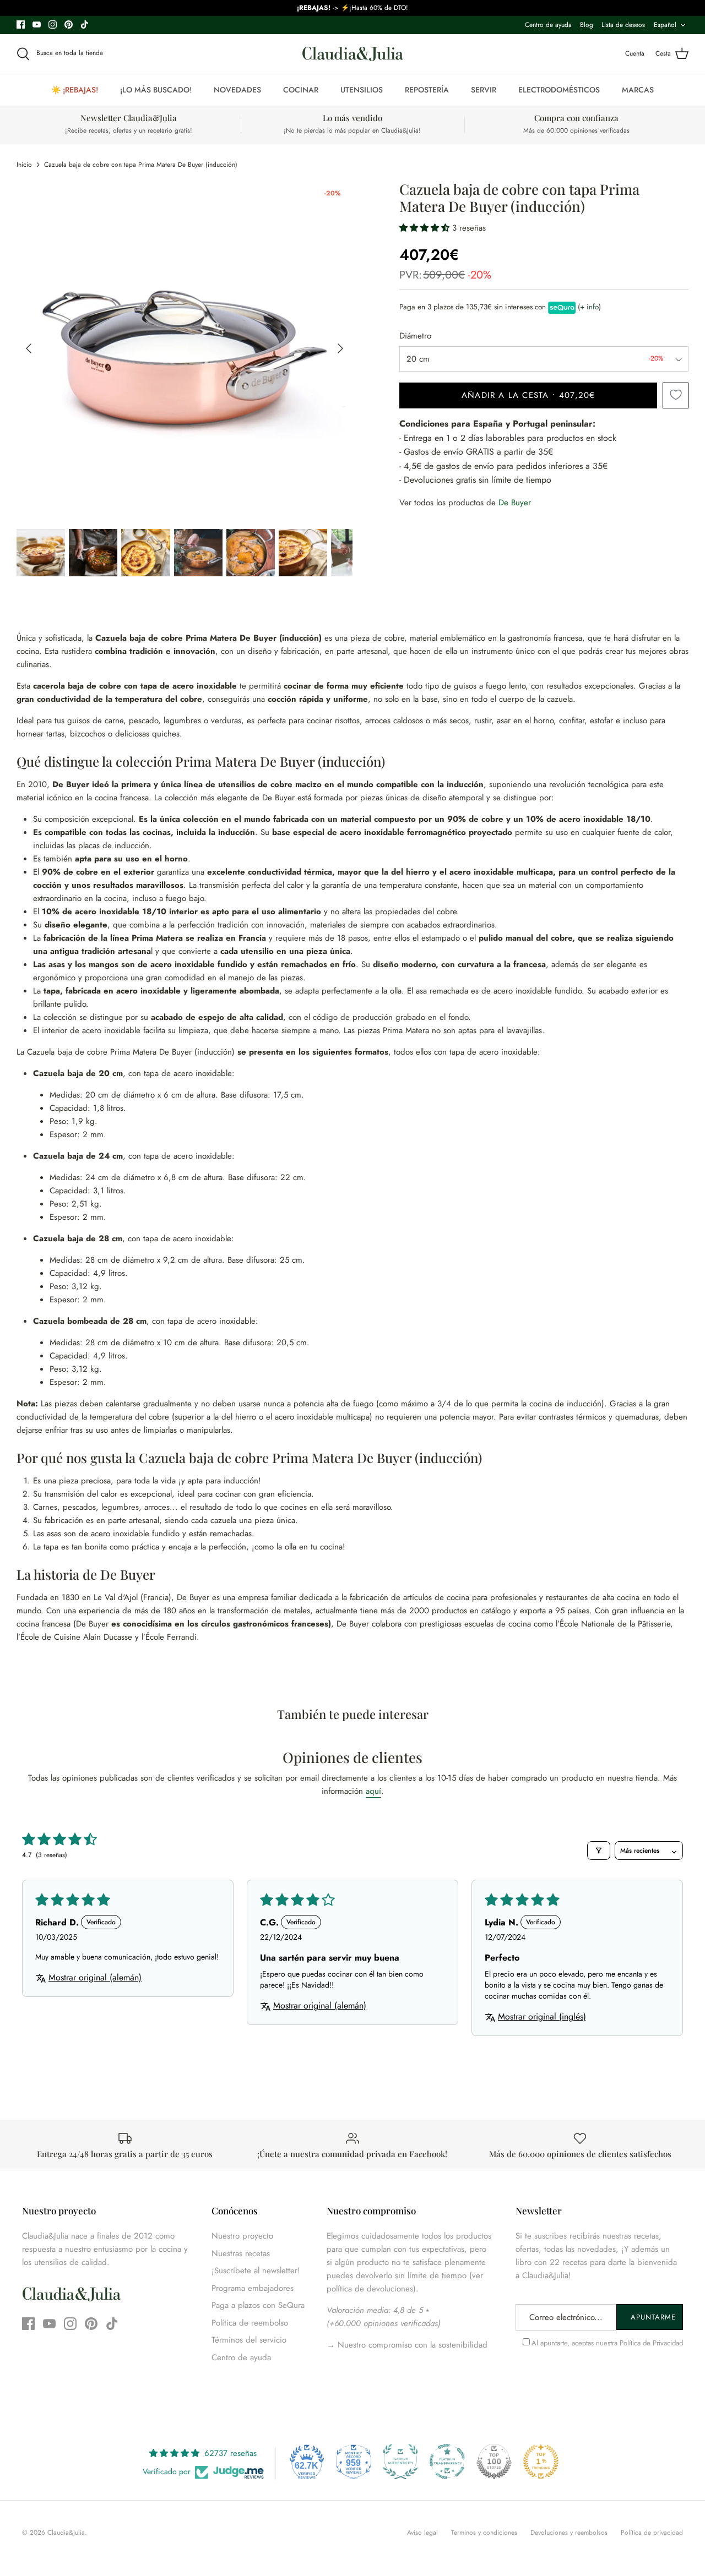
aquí (373, 1791)
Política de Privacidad (651, 2343)
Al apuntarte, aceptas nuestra (607, 2343)
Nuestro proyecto (242, 2236)
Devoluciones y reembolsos (569, 2533)
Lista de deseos (623, 25)
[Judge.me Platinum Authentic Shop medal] (400, 2462)
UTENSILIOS (362, 90)
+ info (589, 307)
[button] (426, 228)
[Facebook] (21, 24)
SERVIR (484, 90)
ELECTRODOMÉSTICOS (559, 90)
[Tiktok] (85, 24)
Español (665, 25)
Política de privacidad (652, 2533)
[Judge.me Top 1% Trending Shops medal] (541, 2462)
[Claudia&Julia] (353, 54)
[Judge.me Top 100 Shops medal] (494, 2462)
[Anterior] (29, 348)
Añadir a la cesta (528, 395)
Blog (587, 25)
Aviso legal (422, 2533)
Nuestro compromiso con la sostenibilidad (411, 2345)
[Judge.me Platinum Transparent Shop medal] (447, 2462)
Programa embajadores (253, 2288)
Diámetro (415, 336)
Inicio (24, 165)
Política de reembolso (250, 2323)
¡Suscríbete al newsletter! (256, 2271)
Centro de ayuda (548, 25)
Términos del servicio (249, 2340)
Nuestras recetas (241, 2253)
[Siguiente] (340, 348)
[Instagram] (53, 24)
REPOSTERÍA (427, 90)
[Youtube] (37, 24)
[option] (185, 349)
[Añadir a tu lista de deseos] (676, 395)
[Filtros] (599, 1851)
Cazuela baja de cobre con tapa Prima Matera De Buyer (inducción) (141, 165)
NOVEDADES (237, 90)
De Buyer (515, 503)
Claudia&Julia (66, 2533)
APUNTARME (653, 2317)
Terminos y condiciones (484, 2533)
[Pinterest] (69, 24)
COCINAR (301, 90)
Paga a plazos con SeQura (258, 2305)
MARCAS (638, 90)
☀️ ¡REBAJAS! (75, 90)
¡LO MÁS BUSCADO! (156, 90)
